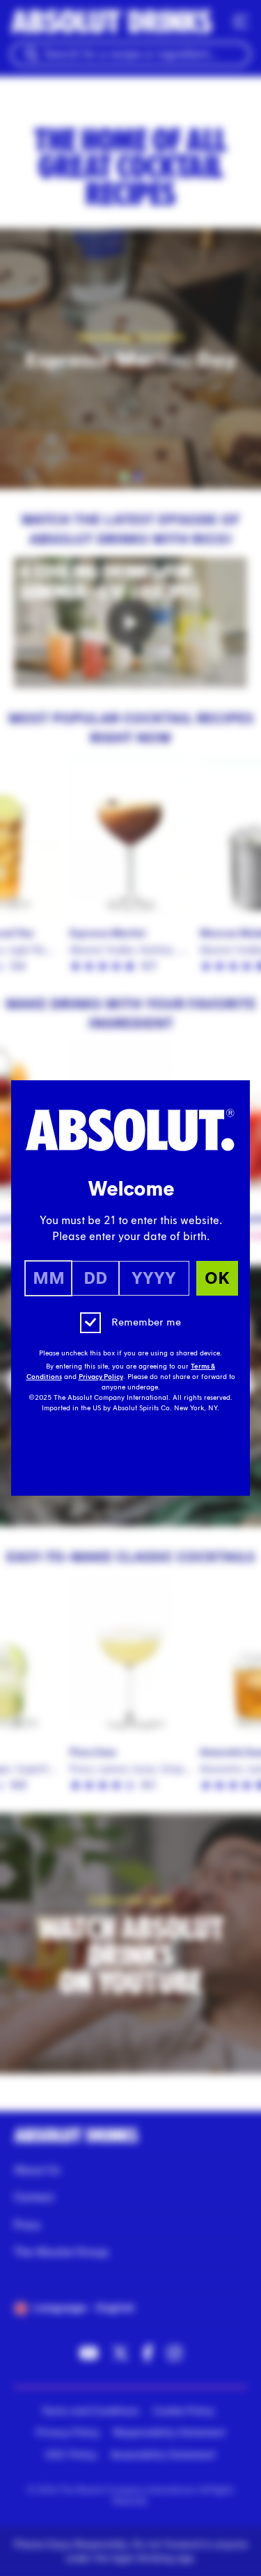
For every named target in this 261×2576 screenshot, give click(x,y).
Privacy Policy (101, 1377)
